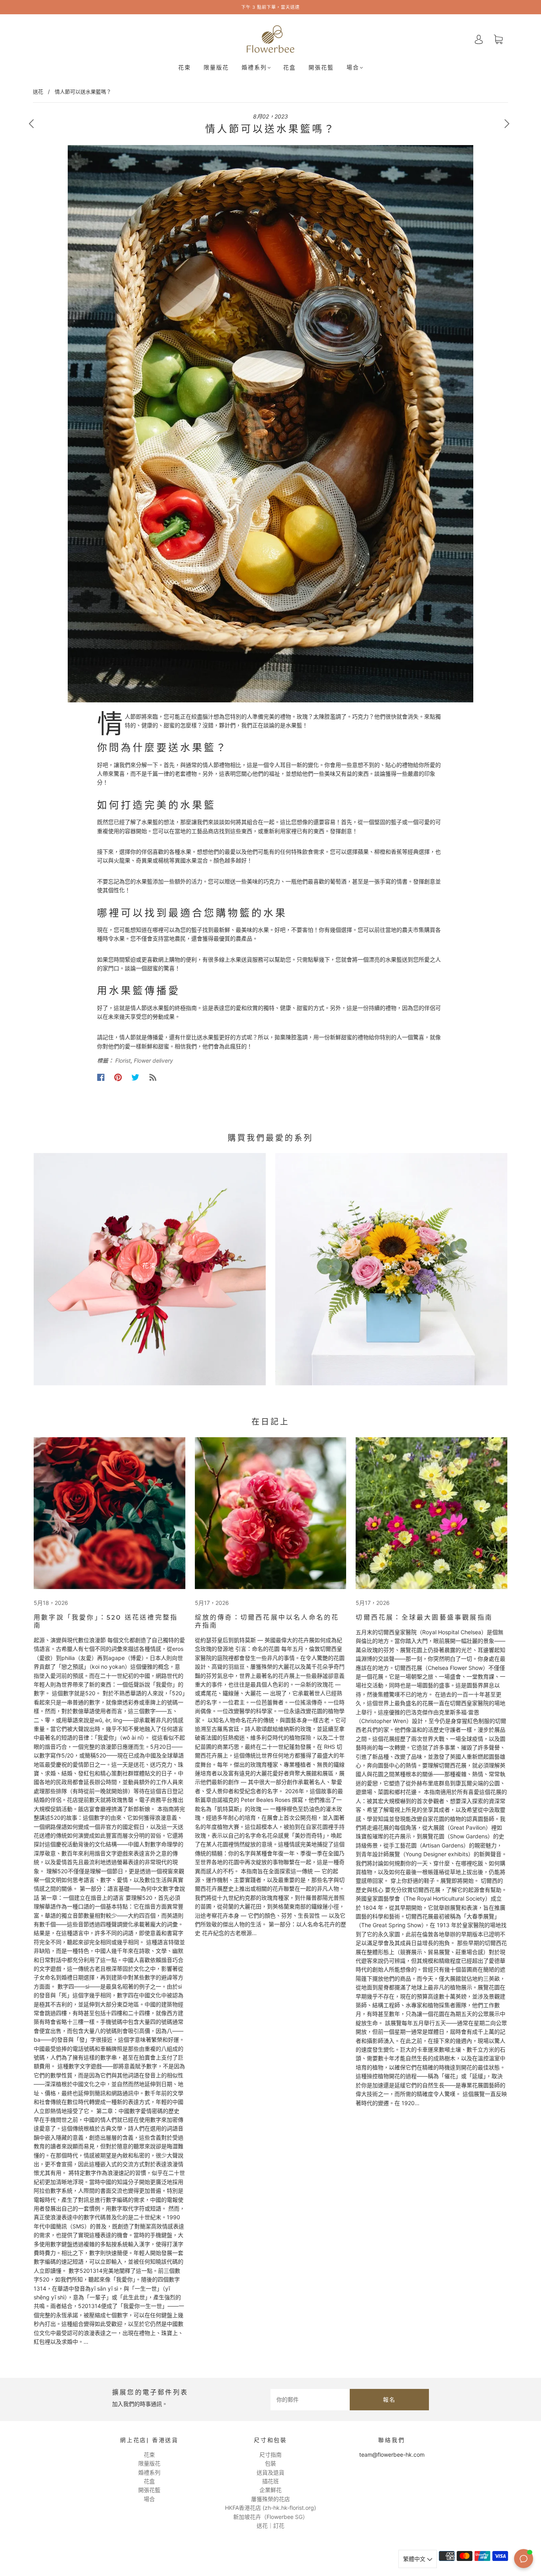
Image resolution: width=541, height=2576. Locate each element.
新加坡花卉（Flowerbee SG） (271, 2517)
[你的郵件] (310, 2400)
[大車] (498, 39)
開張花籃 (321, 68)
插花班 (270, 2481)
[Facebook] (101, 1077)
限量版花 (216, 68)
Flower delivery (153, 1060)
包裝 (270, 2463)
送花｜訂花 (270, 2525)
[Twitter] (135, 1077)
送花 (38, 92)
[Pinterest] (118, 1077)
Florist (123, 1060)
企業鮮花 (270, 2490)
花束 (185, 68)
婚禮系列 (254, 68)
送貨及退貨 (270, 2472)
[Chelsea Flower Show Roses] (271, 1513)
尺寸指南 (270, 2455)
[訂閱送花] (153, 1077)
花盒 (290, 68)
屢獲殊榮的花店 (270, 2499)
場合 (353, 68)
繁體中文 (415, 2559)
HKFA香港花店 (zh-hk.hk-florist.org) (270, 2508)
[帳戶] (479, 39)
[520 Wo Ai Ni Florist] (110, 1513)
